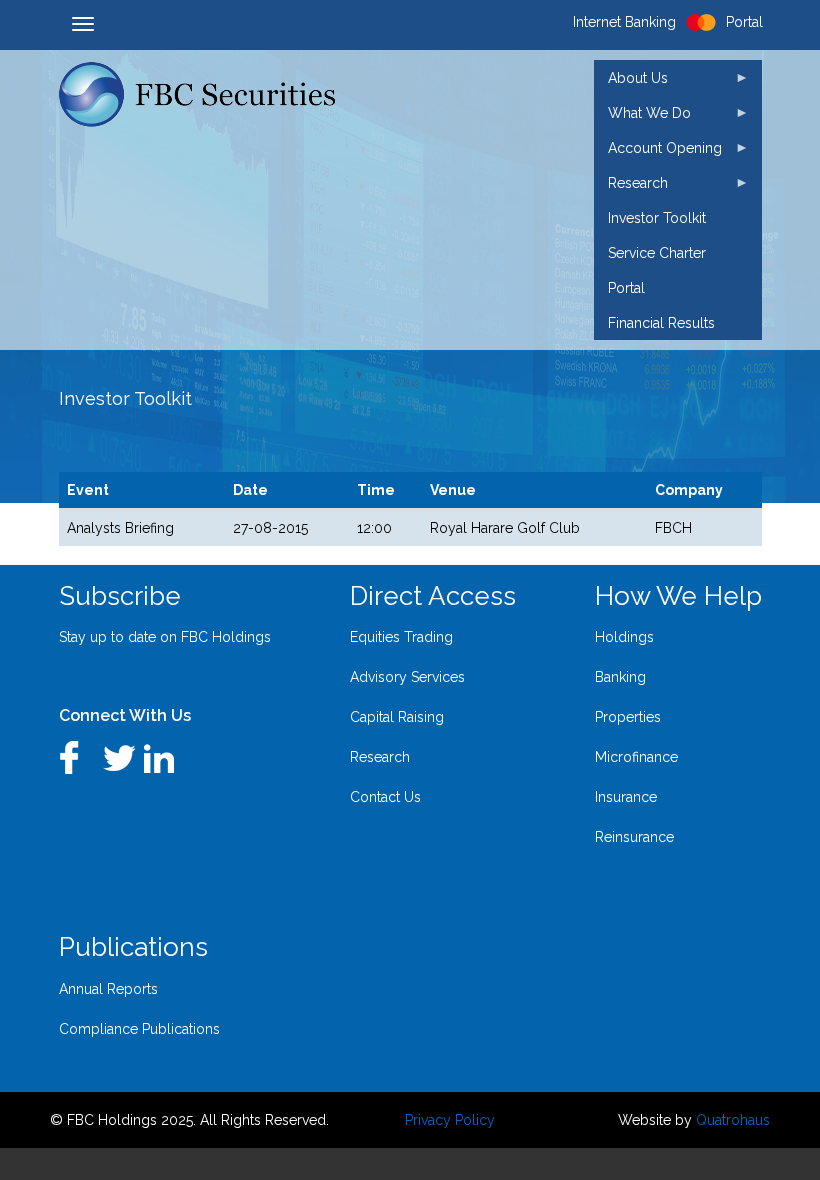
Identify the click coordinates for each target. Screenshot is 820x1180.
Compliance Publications (139, 1029)
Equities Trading (401, 637)
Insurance (626, 797)
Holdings (624, 637)
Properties (628, 717)
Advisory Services (407, 677)
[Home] (207, 95)
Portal (626, 288)
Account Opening (658, 152)
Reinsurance (634, 837)
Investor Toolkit (657, 218)
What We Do (642, 117)
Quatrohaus (733, 1120)
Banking (620, 677)
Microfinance (636, 757)
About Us (631, 82)
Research (380, 757)
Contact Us (385, 797)
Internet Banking (624, 22)
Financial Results (661, 323)
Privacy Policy (450, 1120)
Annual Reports (108, 989)
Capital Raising (397, 717)
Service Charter (657, 253)
